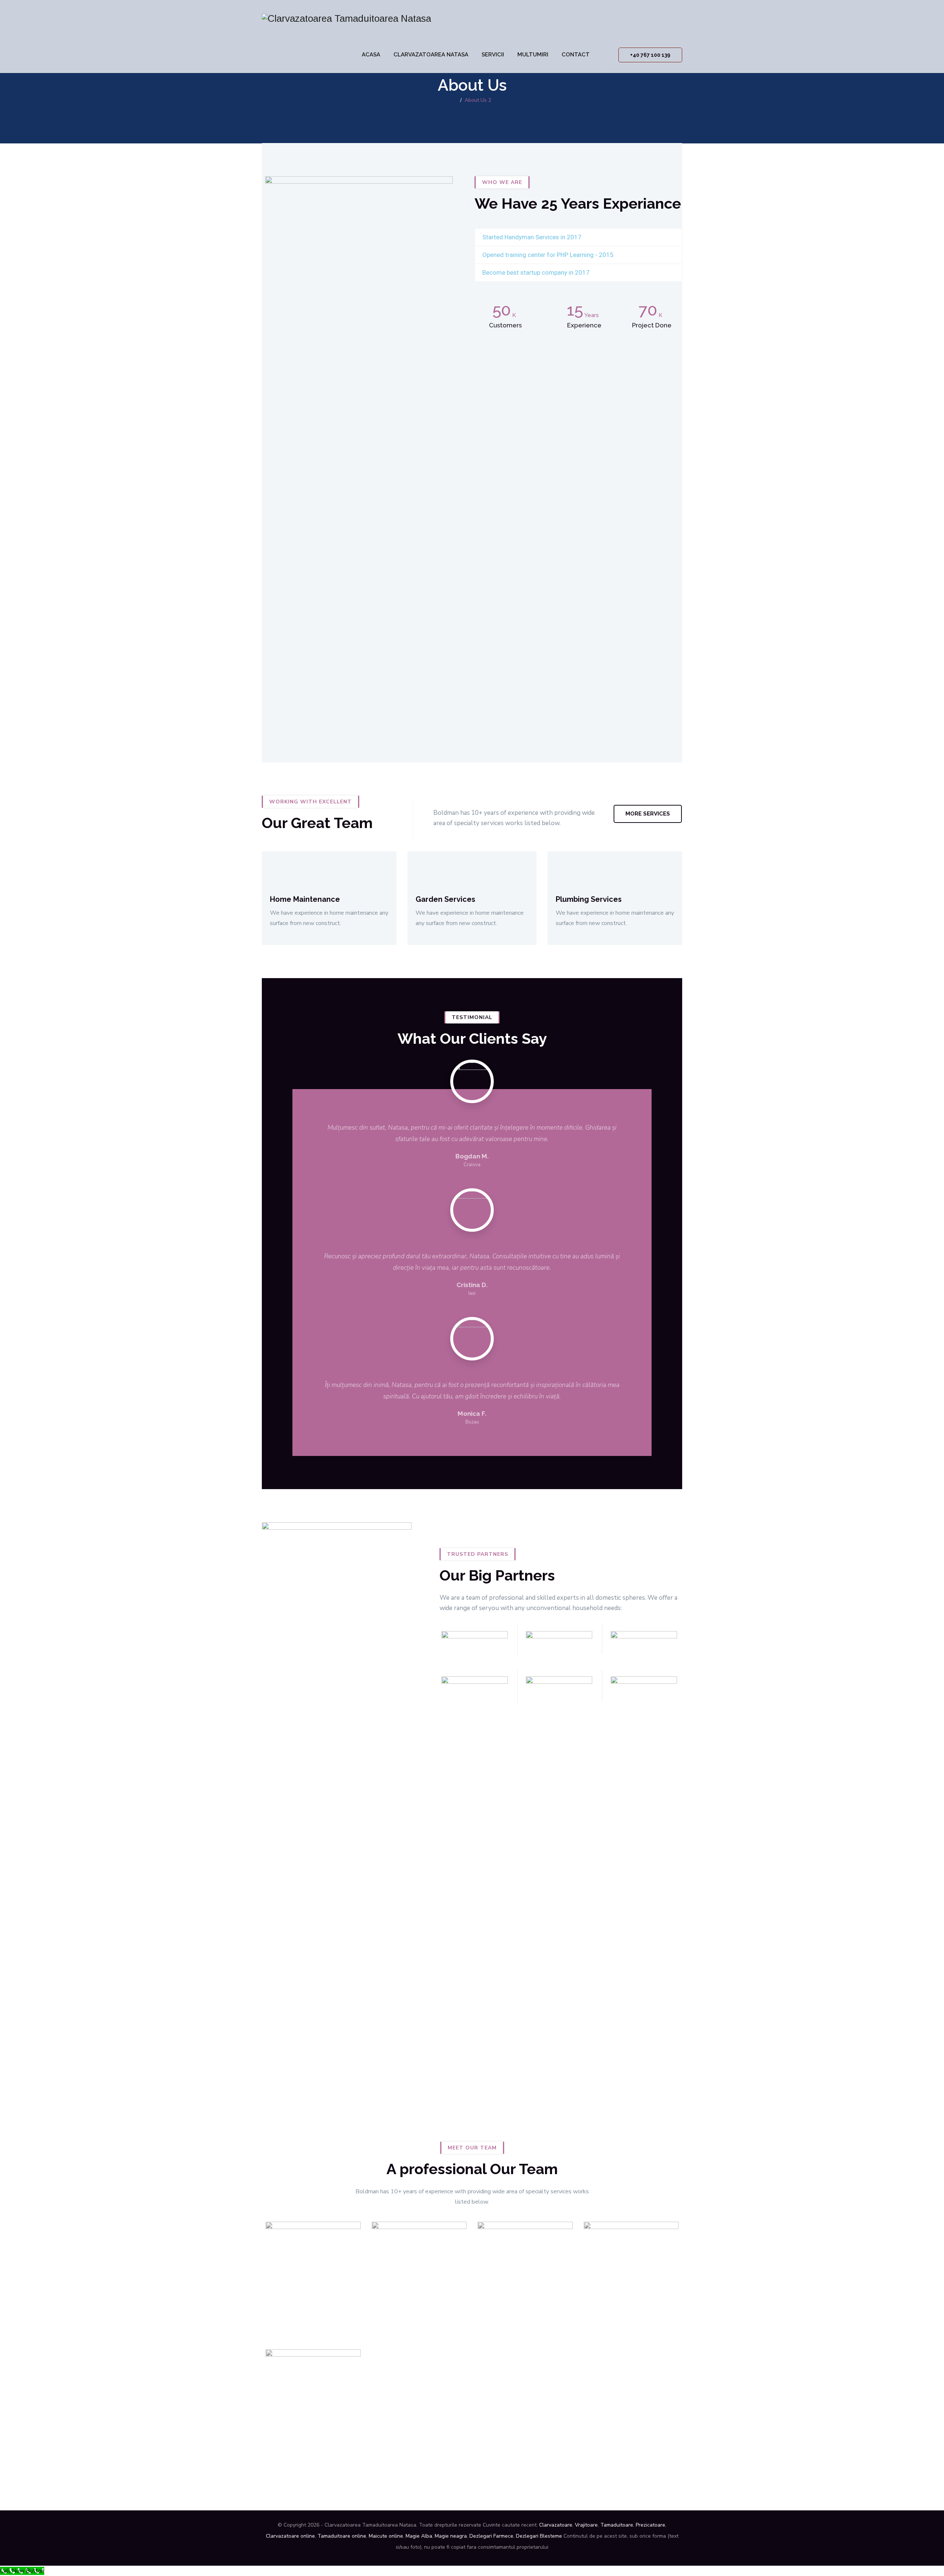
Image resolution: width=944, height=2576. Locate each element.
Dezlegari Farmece (491, 2536)
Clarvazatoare (556, 2525)
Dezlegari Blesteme (539, 2536)
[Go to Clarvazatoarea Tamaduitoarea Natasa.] (455, 100)
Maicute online (386, 2536)
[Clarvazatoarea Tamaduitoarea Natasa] (346, 18)
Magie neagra (451, 2536)
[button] (578, 237)
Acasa (371, 55)
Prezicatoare (650, 2525)
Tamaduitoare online (342, 2536)
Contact (576, 55)
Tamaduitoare (617, 2525)
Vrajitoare (586, 2525)
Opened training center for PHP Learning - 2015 (548, 255)
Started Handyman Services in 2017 (532, 237)
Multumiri (533, 55)
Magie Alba (419, 2536)
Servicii (493, 55)
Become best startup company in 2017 (536, 272)
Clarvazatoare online (290, 2536)
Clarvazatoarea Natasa (431, 55)
